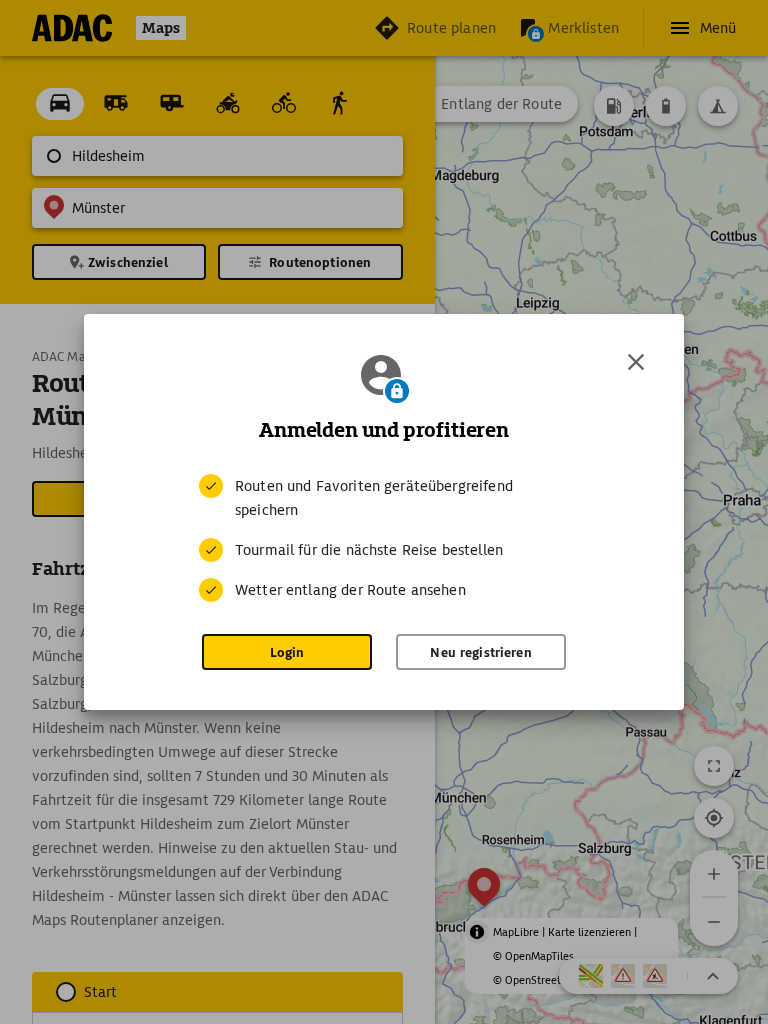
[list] (384, 538)
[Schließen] (636, 362)
